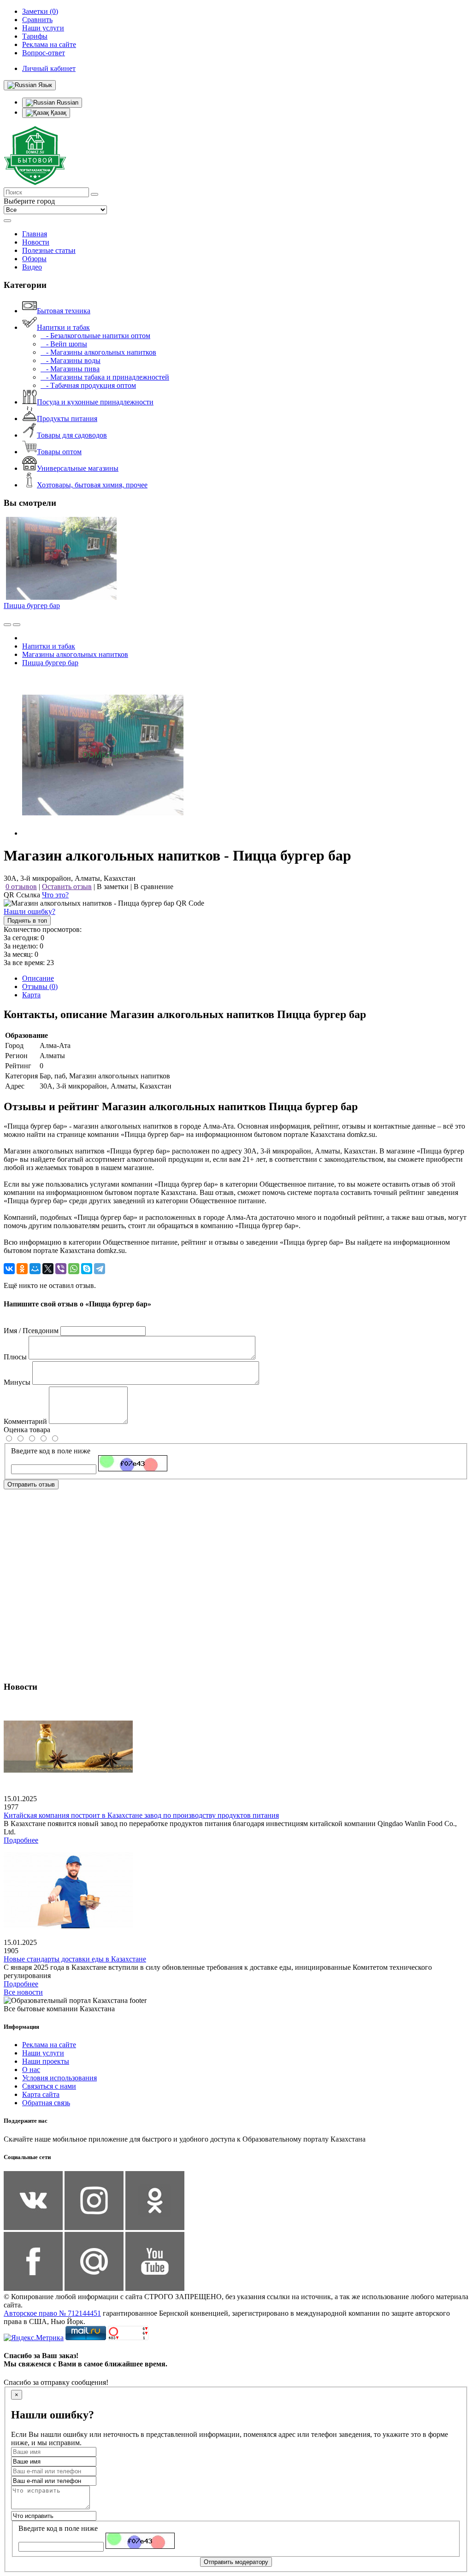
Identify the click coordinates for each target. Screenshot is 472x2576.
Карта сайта (41, 2094)
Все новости (23, 1992)
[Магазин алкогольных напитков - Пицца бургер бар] (103, 833)
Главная (35, 234)
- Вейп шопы (64, 344)
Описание (38, 978)
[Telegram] (100, 1269)
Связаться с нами (49, 2086)
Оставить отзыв (67, 887)
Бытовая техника (64, 311)
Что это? (55, 895)
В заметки (113, 887)
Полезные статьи (49, 250)
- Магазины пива (70, 369)
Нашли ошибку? (29, 911)
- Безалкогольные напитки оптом (95, 336)
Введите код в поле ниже (51, 1451)
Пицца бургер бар (32, 606)
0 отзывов (21, 887)
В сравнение (153, 887)
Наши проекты (46, 2061)
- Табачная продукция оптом (88, 385)
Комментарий (25, 1421)
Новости (36, 242)
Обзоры (34, 259)
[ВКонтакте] (9, 1269)
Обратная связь (46, 2103)
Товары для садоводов (72, 435)
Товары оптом (59, 452)
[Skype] (87, 1269)
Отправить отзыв (31, 1484)
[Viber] (61, 1269)
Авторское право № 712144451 (52, 2313)
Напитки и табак (63, 327)
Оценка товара (27, 1430)
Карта (31, 995)
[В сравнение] (7, 625)
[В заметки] (17, 625)
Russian (67, 102)
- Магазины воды (71, 360)
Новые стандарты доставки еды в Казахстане (75, 1959)
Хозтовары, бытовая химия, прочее (92, 485)
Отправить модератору (236, 2562)
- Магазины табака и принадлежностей (105, 377)
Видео (32, 267)
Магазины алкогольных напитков (75, 654)
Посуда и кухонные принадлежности (95, 402)
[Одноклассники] (22, 1269)
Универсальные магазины (78, 468)
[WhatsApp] (74, 1269)
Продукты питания (67, 419)
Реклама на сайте (49, 2045)
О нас (31, 2070)
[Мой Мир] (35, 1269)
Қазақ (58, 113)
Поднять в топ (27, 921)
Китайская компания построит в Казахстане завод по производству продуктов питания (141, 1815)
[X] (48, 1269)
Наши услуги (43, 2053)
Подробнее (21, 1840)
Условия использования (59, 2078)
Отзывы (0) (40, 986)
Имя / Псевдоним (31, 1331)
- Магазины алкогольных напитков (98, 352)
